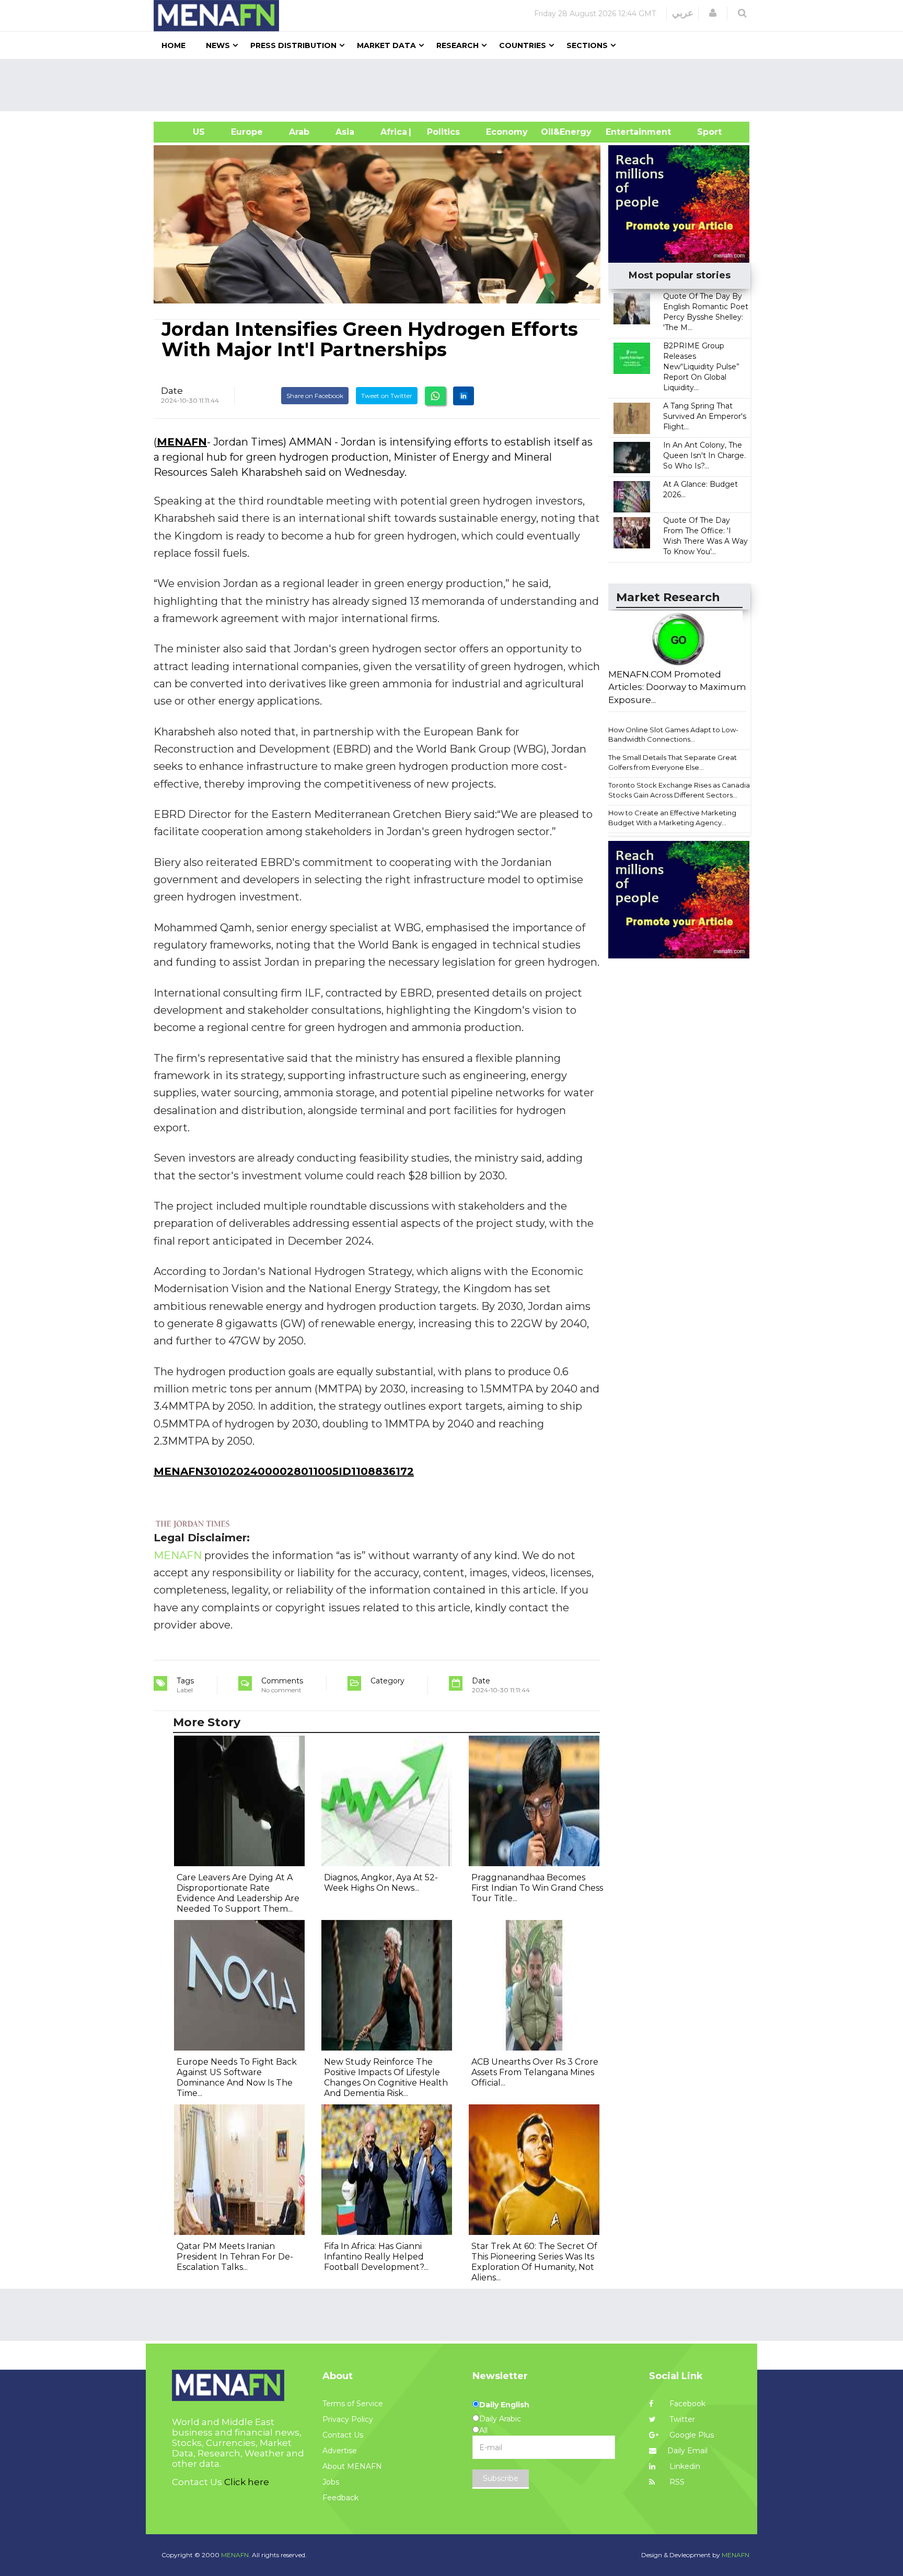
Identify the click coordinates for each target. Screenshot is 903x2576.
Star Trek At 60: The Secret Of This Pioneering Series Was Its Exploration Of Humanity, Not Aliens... (534, 2262)
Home (173, 45)
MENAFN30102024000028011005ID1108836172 (284, 1471)
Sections (587, 45)
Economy (507, 132)
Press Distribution (293, 45)
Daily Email (687, 2451)
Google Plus (691, 2435)
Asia (345, 132)
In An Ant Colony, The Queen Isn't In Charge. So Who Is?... (704, 455)
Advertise (340, 2451)
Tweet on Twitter (387, 396)
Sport (703, 132)
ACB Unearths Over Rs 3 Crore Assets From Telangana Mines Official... (535, 2072)
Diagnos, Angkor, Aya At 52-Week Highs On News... (381, 1883)
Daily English (504, 2405)
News (218, 45)
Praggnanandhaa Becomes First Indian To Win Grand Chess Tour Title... (537, 1888)
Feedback (340, 2498)
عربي (683, 13)
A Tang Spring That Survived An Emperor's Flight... (705, 416)
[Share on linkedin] (464, 396)
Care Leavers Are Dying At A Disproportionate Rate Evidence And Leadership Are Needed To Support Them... (238, 1893)
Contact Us (343, 2435)
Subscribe (501, 2478)
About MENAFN (352, 2466)
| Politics (441, 132)
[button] (713, 13)
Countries (523, 45)
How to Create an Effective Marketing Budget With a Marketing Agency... (672, 818)
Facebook (686, 2404)
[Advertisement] (456, 85)
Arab (299, 132)
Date (172, 391)
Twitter (681, 2419)
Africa (392, 132)
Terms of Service (353, 2404)
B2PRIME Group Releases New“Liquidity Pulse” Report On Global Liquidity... (701, 367)
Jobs (331, 2482)
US (186, 132)
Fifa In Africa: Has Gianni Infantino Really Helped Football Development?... (376, 2257)
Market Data (386, 45)
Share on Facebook (315, 396)
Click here (247, 2482)
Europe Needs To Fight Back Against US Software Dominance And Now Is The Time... (237, 2077)
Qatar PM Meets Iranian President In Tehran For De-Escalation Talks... (235, 2257)
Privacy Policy (348, 2419)
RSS (676, 2482)
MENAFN (182, 442)
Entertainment (623, 132)
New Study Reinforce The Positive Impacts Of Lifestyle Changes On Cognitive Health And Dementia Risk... (386, 2077)
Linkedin (684, 2466)
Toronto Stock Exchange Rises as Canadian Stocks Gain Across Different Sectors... (681, 790)
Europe (247, 132)
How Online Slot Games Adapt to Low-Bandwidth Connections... (673, 735)
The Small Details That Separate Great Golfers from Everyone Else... (673, 762)
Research (458, 45)
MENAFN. (236, 2555)
